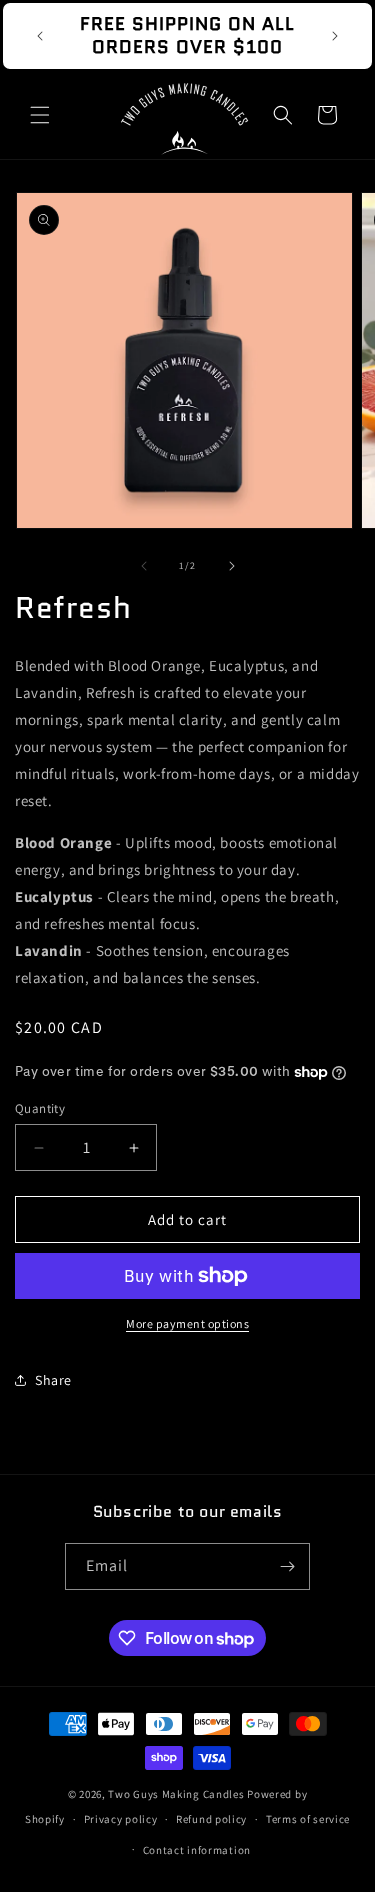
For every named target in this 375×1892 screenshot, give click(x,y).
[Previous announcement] (40, 36)
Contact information (197, 1850)
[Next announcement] (335, 36)
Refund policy (211, 1819)
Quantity (40, 1108)
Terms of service (308, 1819)
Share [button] (53, 1380)
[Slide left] (144, 566)
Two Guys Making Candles (176, 1794)
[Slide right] (232, 566)
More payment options (187, 1323)
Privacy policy (121, 1819)
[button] (40, 115)
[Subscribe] (287, 1566)
